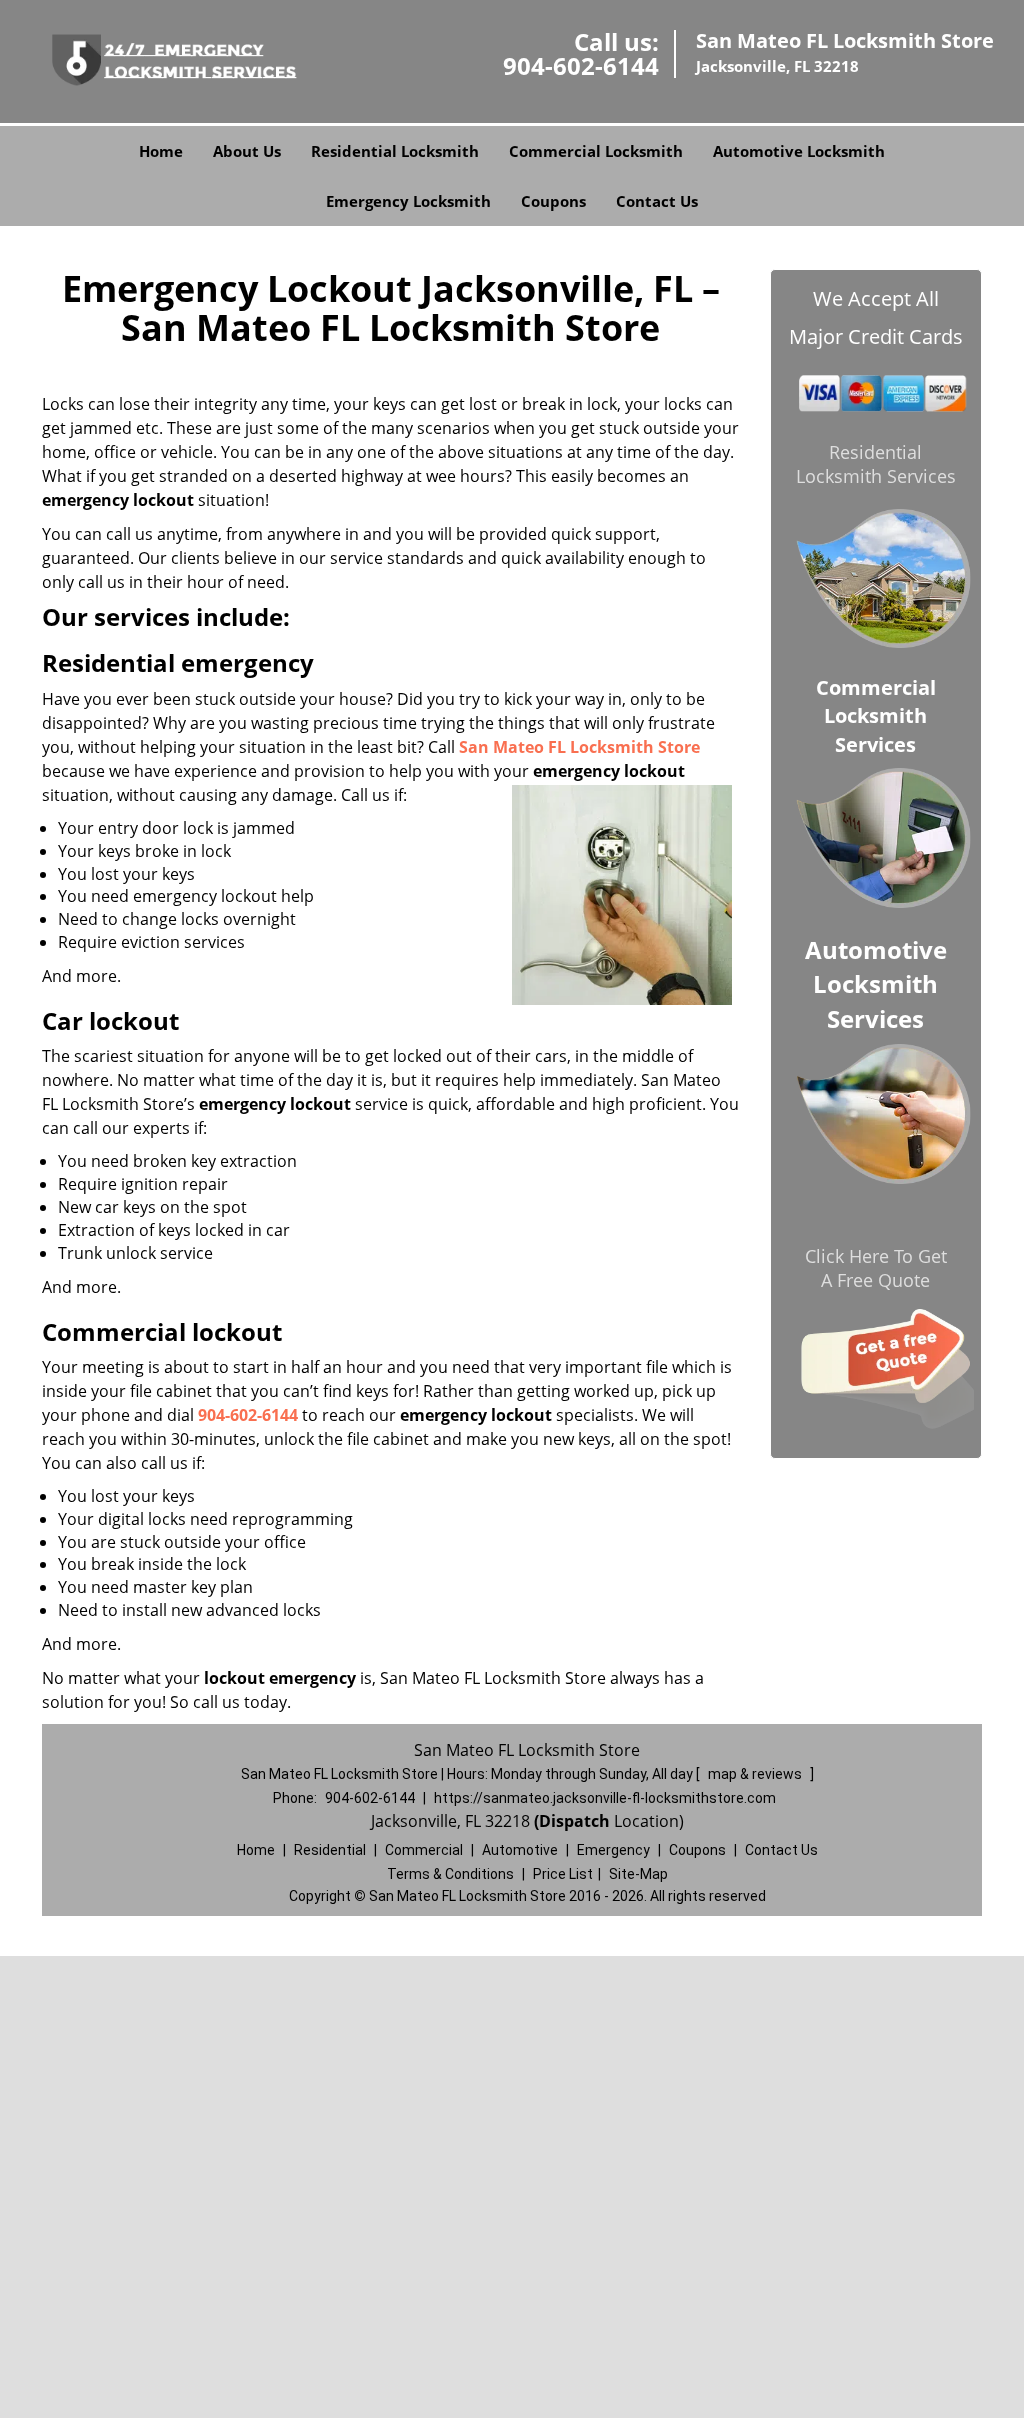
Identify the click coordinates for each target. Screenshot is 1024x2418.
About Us (247, 151)
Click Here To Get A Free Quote (876, 1268)
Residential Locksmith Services (876, 464)
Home (161, 151)
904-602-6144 (581, 65)
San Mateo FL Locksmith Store (579, 747)
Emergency (613, 1850)
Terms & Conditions (450, 1874)
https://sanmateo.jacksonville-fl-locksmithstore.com (605, 1798)
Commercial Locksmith (596, 151)
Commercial (424, 1850)
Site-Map (638, 1874)
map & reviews (756, 1774)
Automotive (520, 1850)
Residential (330, 1850)
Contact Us (657, 201)
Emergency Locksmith (408, 201)
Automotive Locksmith (799, 151)
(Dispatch (574, 1821)
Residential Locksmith (395, 151)
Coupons (553, 201)
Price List (563, 1874)
